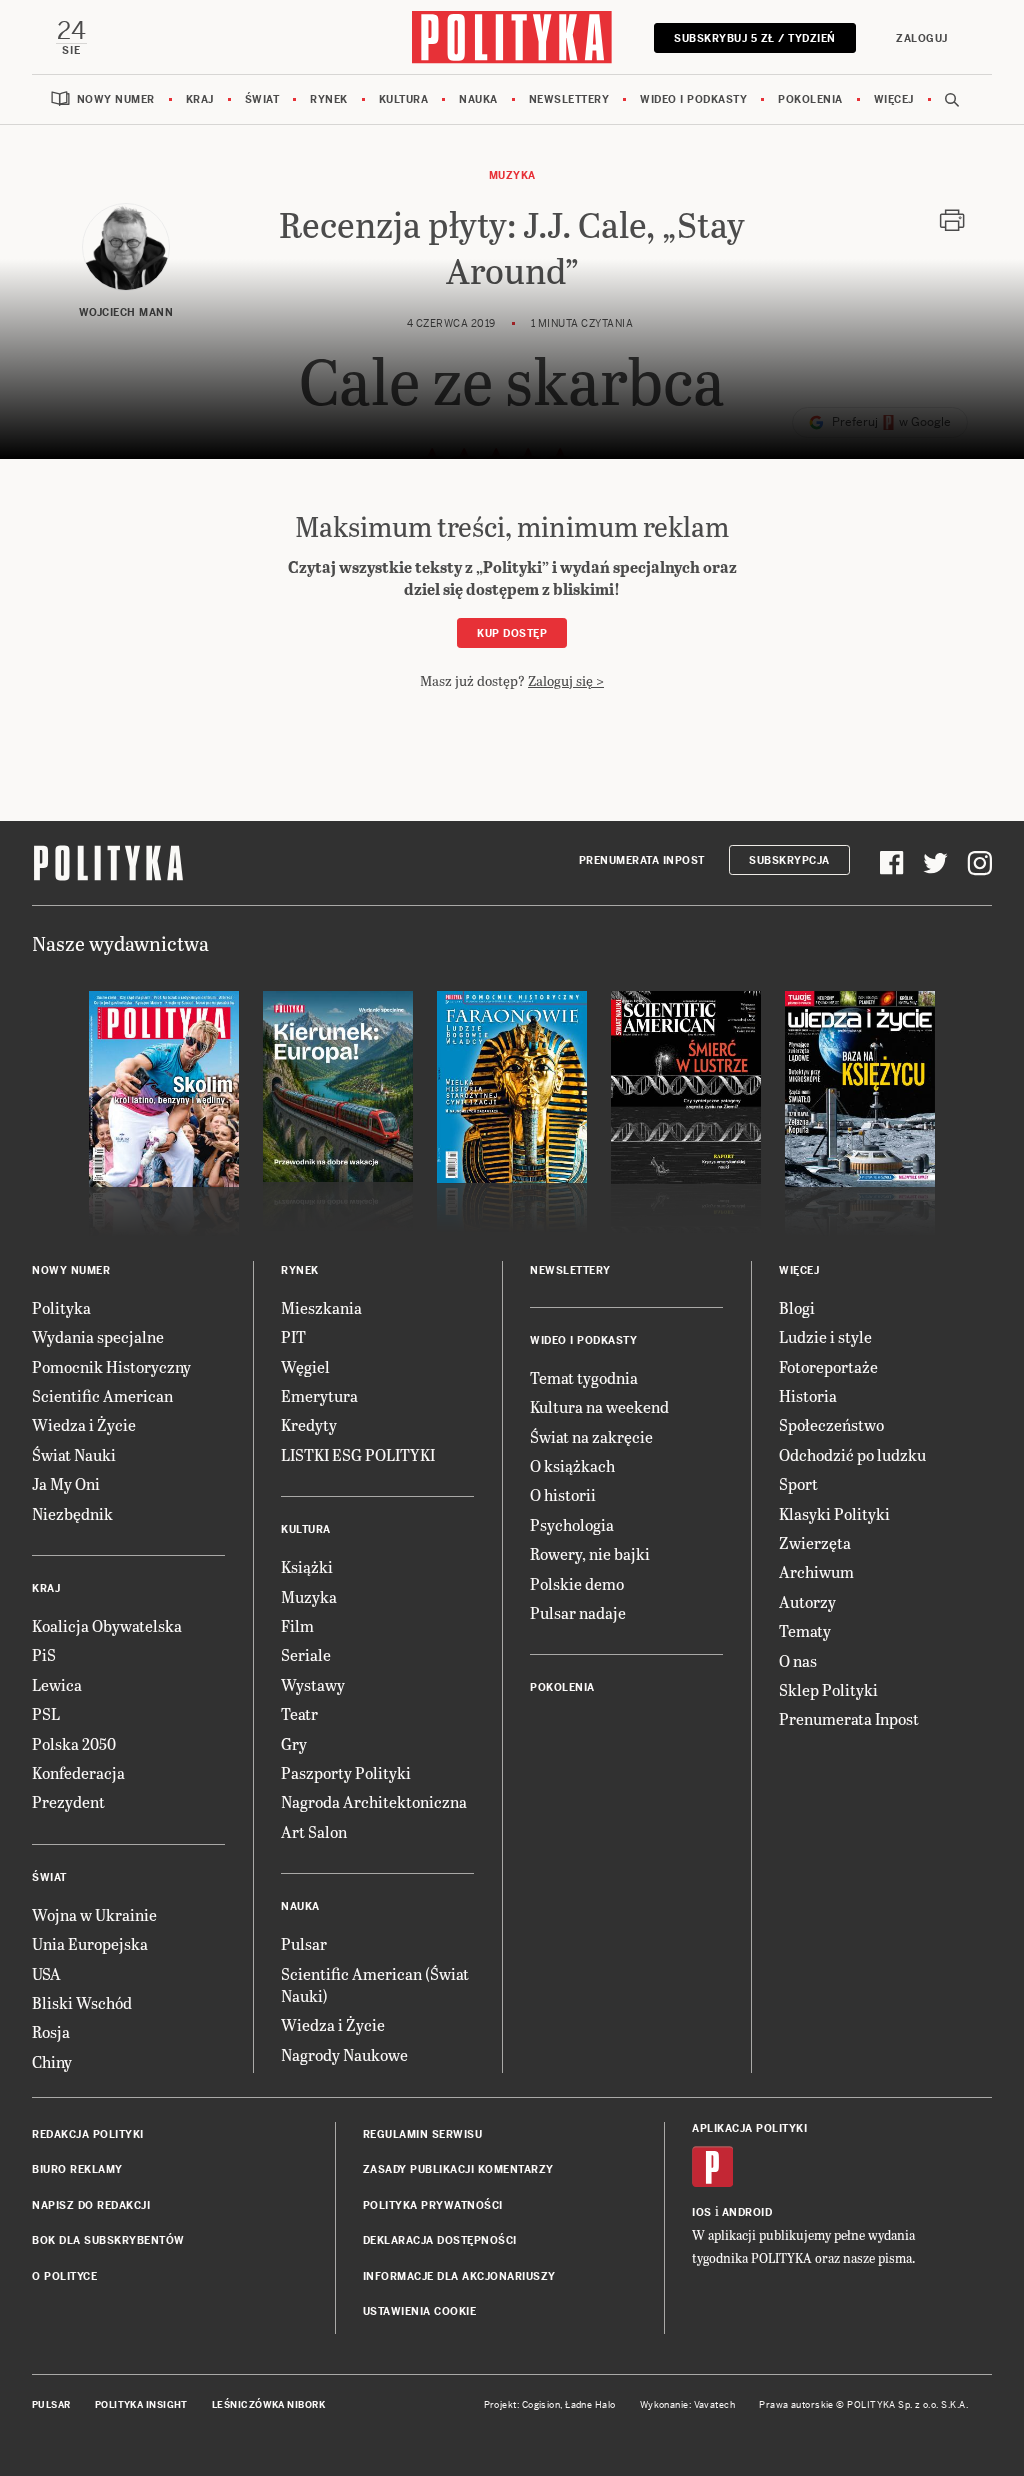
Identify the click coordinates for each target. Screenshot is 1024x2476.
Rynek (329, 99)
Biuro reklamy (77, 2169)
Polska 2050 (74, 1743)
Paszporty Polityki (346, 1772)
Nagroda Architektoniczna (374, 1801)
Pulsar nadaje (578, 1612)
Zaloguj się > (566, 680)
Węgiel (305, 1366)
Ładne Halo (590, 2405)
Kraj (200, 99)
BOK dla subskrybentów (108, 2240)
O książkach (572, 1465)
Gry (294, 1743)
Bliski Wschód (82, 2002)
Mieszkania (321, 1307)
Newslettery (569, 99)
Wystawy (313, 1684)
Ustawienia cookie (420, 2311)
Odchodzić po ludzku (852, 1454)
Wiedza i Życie (84, 1424)
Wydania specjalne (98, 1336)
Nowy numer (116, 99)
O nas (798, 1660)
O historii (563, 1494)
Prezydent (68, 1801)
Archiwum (816, 1571)
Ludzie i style (825, 1336)
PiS (44, 1654)
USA (46, 1973)
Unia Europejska (90, 1943)
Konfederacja (78, 1772)
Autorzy (807, 1601)
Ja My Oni (66, 1483)
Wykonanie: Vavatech (688, 2405)
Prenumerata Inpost (642, 860)
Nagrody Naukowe (344, 2054)
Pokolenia (810, 99)
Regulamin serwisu (423, 2134)
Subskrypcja (789, 860)
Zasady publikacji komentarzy (458, 2169)
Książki (307, 1566)
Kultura (404, 99)
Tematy (805, 1630)
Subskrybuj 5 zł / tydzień (755, 38)
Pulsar (304, 1943)
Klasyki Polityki (834, 1513)
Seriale (306, 1654)
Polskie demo (577, 1583)
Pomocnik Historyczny (111, 1366)
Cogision (541, 2405)
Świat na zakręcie (591, 1436)
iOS (702, 2212)
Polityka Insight (141, 2405)
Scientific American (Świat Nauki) (375, 1984)
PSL (46, 1713)
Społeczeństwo (831, 1424)
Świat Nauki (74, 1454)
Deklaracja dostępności (440, 2240)
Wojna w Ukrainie (94, 1914)
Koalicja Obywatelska (107, 1625)
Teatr (299, 1713)
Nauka (478, 99)
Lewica (57, 1684)
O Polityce (64, 2276)
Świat (262, 99)
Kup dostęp (512, 633)
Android (747, 2212)
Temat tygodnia (584, 1377)
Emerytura (319, 1395)
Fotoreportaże (828, 1366)
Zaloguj (922, 38)
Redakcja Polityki (88, 2134)
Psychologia (572, 1524)
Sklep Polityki (828, 1689)
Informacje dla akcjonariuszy (459, 2276)
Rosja (51, 2031)
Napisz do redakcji (91, 2205)
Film (297, 1625)
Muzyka (512, 175)
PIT (293, 1336)
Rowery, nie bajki (590, 1553)
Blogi (797, 1307)
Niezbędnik (72, 1513)
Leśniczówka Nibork (268, 2405)
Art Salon (314, 1831)
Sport (798, 1483)
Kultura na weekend (599, 1406)
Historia (808, 1395)
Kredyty (309, 1424)
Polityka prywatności (433, 2205)
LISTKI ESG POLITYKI (358, 1454)
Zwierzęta (815, 1542)
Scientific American (102, 1395)
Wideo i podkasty (693, 99)
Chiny (52, 2061)
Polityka (61, 1307)
